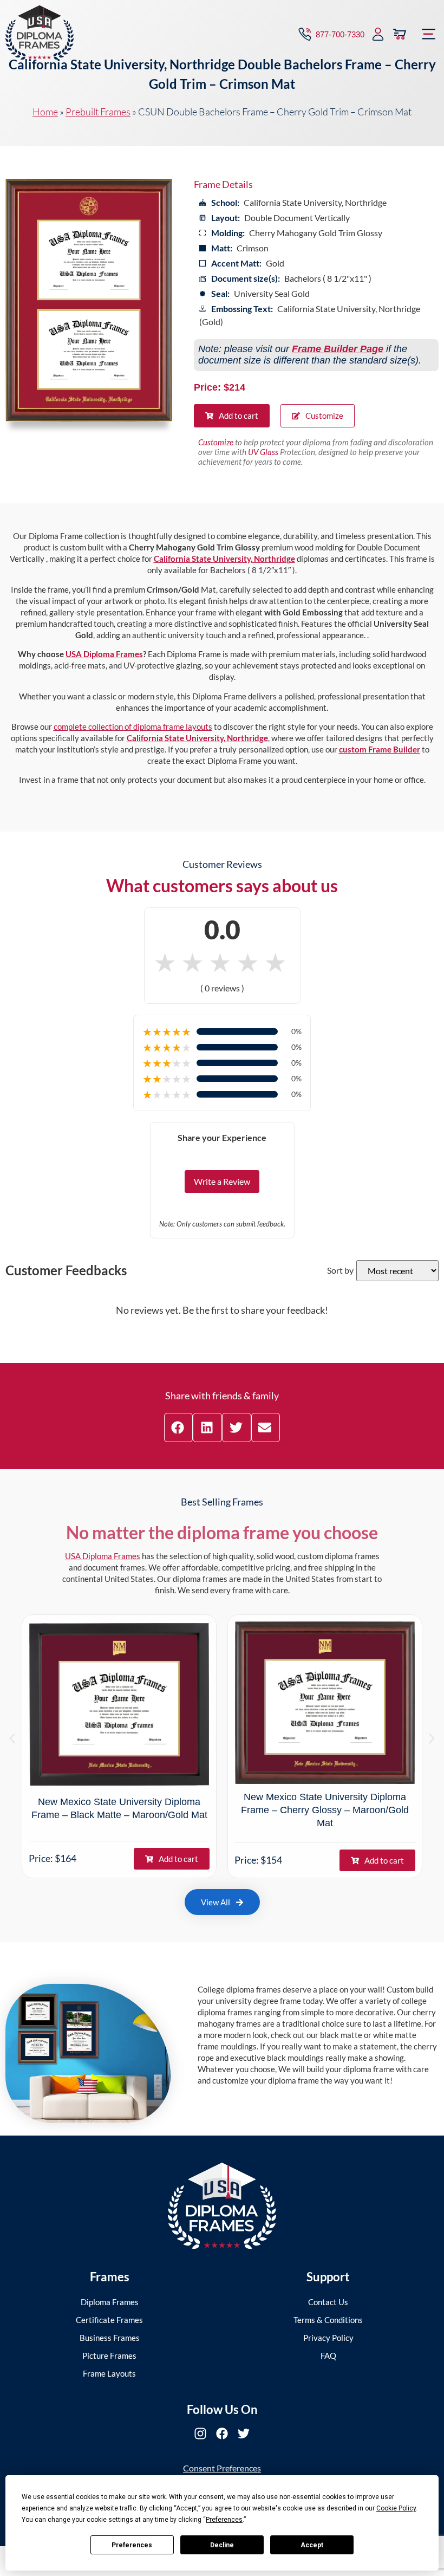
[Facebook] (222, 2434)
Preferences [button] (224, 2520)
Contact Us (328, 2302)
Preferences (132, 2545)
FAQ (328, 2356)
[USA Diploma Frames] (222, 2206)
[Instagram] (200, 2434)
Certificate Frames (109, 2320)
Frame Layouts (109, 2373)
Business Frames (110, 2338)
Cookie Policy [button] (396, 2508)
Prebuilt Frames (98, 112)
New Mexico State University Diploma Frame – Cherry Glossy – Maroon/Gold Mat (325, 1810)
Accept (312, 2545)
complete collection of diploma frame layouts (133, 726)
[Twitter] (244, 2434)
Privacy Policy (328, 2338)
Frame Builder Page (338, 349)
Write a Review (222, 1181)
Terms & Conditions (328, 2320)
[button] (429, 34)
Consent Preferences (222, 2468)
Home (45, 112)
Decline (222, 2545)
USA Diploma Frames (104, 654)
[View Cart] (400, 34)
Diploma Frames (110, 2302)
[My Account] (378, 34)
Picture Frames (109, 2356)
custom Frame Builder (380, 749)
